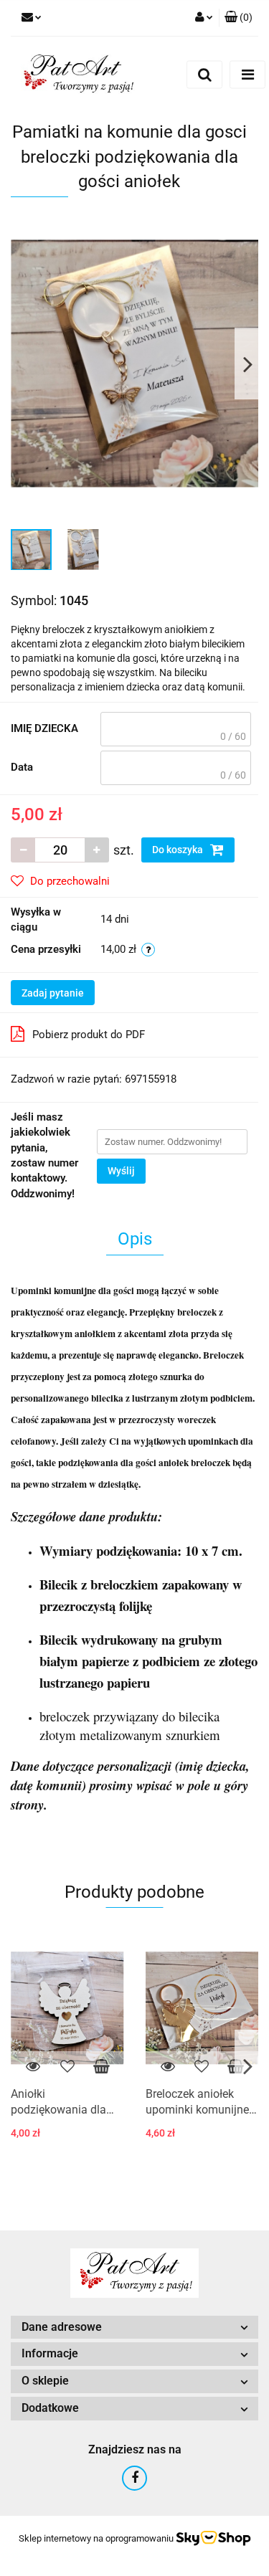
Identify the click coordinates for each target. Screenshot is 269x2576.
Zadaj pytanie (53, 993)
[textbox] (176, 729)
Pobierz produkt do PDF (89, 1035)
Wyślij (121, 1171)
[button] (239, 18)
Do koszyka (179, 850)
